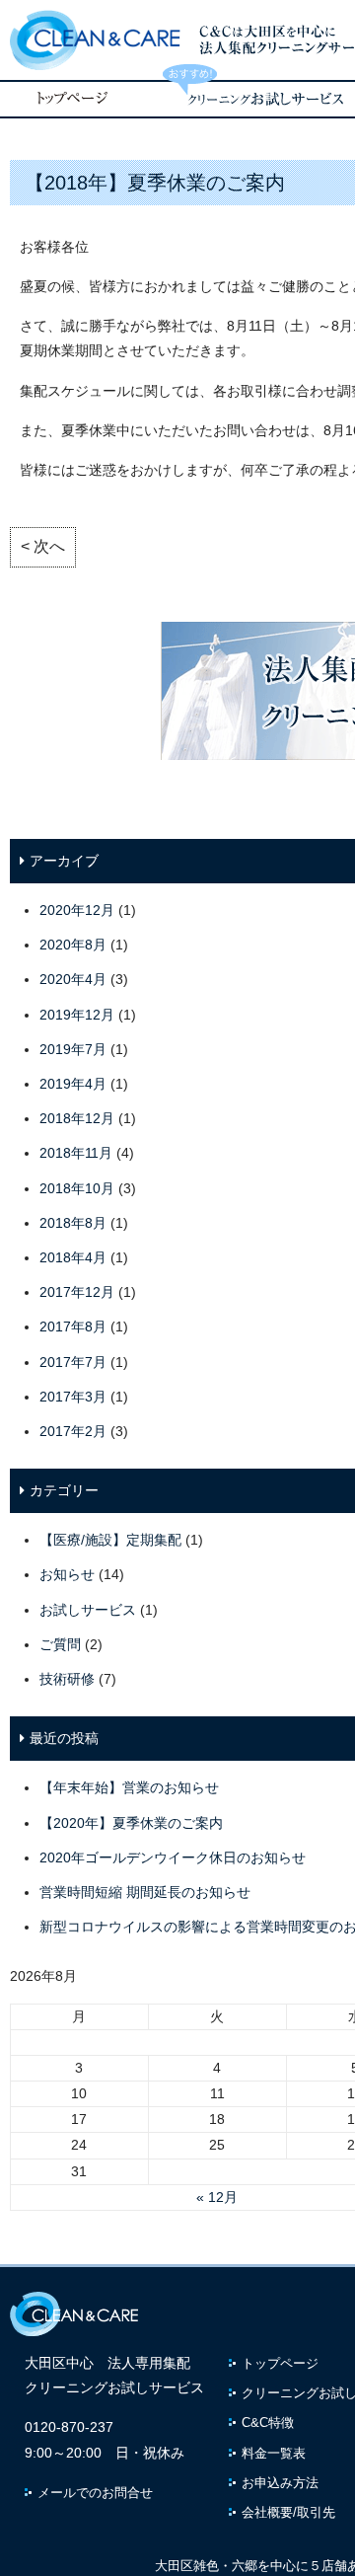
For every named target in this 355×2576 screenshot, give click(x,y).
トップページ (280, 2363)
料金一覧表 (274, 2453)
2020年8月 (73, 945)
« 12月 (217, 2197)
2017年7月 (73, 1362)
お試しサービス (88, 1610)
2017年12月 (77, 1292)
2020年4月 (73, 979)
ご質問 (60, 1644)
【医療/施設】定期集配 (110, 1540)
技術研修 (67, 1679)
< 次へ (43, 546)
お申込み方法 (280, 2483)
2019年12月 (77, 1015)
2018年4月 (73, 1257)
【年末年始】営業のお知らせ (129, 1787)
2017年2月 (73, 1431)
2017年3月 (73, 1397)
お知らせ (67, 1574)
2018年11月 (76, 1153)
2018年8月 (73, 1223)
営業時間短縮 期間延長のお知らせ (145, 1892)
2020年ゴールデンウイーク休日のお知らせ (173, 1857)
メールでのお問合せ (95, 2493)
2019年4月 (73, 1084)
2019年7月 (73, 1049)
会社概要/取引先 (288, 2512)
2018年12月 (77, 1118)
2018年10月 (77, 1188)
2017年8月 (73, 1326)
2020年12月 (77, 910)
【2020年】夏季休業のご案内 (131, 1823)
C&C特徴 (268, 2423)
